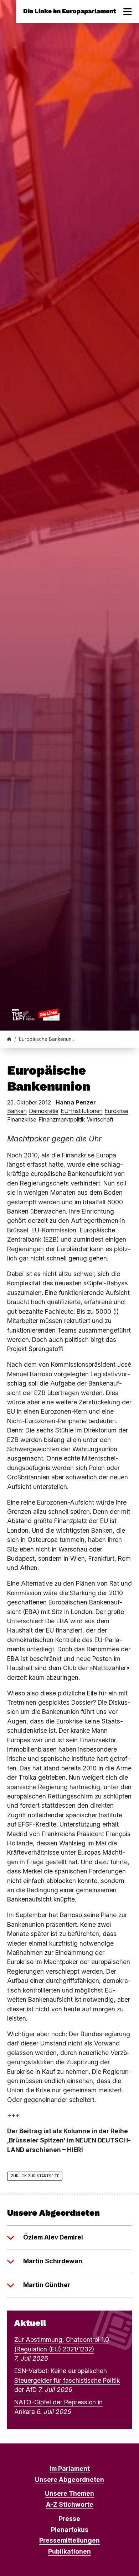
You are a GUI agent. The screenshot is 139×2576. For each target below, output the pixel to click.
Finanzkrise (22, 1119)
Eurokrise (116, 1111)
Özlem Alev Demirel (53, 2237)
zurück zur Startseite (35, 2176)
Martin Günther (47, 2285)
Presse (69, 2519)
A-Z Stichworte (70, 2504)
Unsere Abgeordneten (69, 2480)
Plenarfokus (70, 2530)
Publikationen (69, 2551)
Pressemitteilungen (69, 2540)
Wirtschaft (100, 1119)
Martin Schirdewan (53, 2261)
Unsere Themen (69, 2493)
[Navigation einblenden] (128, 11)
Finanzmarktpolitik (62, 1119)
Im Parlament (70, 2469)
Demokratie (44, 1111)
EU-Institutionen (82, 1111)
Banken (17, 1111)
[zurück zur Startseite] (36, 1014)
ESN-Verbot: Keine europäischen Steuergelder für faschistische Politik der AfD (67, 2380)
